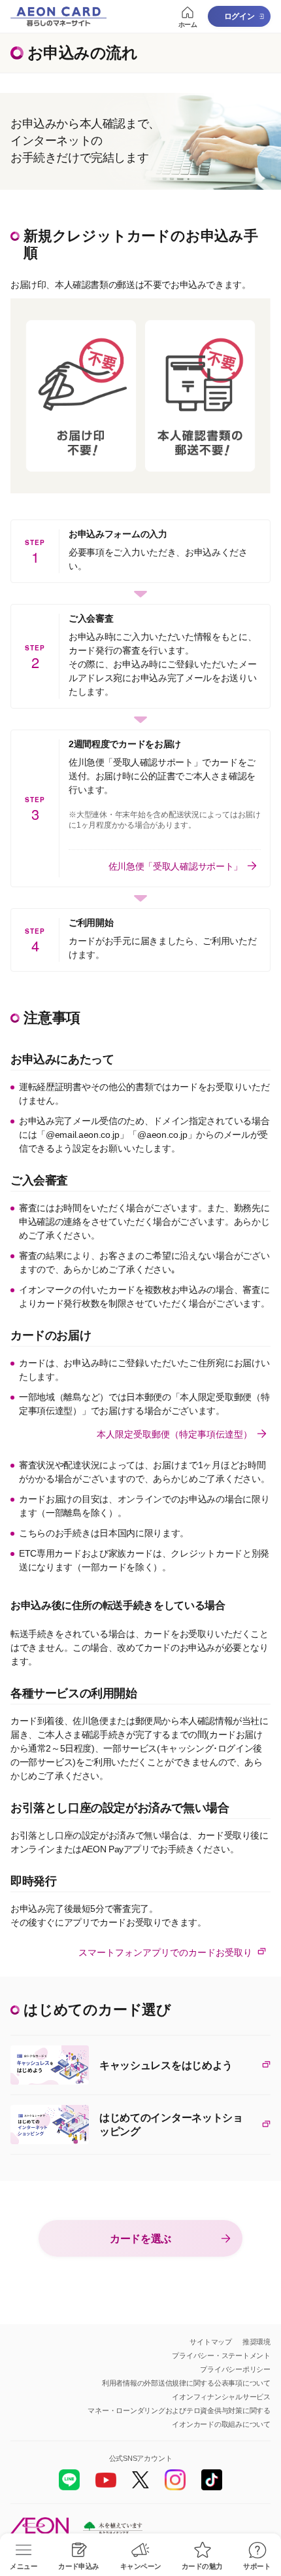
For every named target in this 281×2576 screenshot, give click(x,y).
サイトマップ (211, 2342)
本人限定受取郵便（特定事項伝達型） (174, 1434)
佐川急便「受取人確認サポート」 (175, 866)
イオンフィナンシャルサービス (221, 2397)
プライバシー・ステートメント (221, 2355)
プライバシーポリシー (235, 2369)
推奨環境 (256, 2342)
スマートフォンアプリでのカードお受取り (165, 1952)
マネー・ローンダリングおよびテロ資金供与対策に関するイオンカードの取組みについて (179, 2417)
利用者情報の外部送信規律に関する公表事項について (186, 2383)
